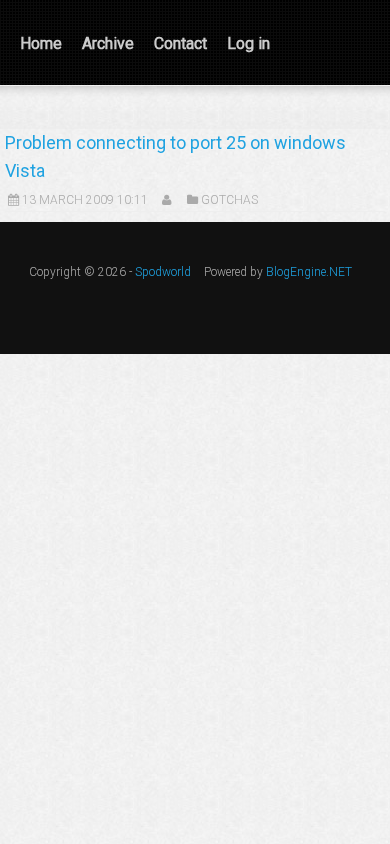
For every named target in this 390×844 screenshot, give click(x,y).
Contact (180, 43)
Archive (108, 43)
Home (41, 43)
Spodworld (163, 272)
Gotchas (229, 200)
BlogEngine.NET (309, 272)
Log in (248, 43)
